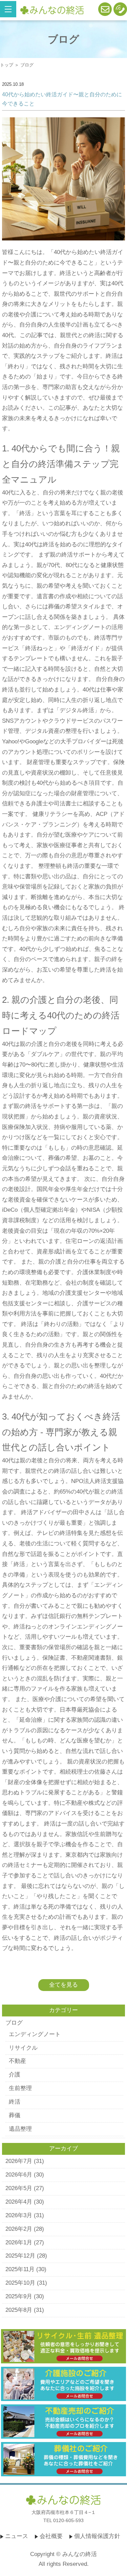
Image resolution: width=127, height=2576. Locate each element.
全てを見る (63, 1985)
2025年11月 (20, 2269)
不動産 (17, 2061)
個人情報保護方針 (97, 2536)
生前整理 (20, 2088)
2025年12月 (20, 2256)
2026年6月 (19, 2175)
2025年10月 (20, 2283)
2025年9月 (19, 2296)
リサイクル (23, 2048)
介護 (15, 2075)
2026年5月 (19, 2188)
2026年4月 (19, 2202)
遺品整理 (20, 2129)
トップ (7, 65)
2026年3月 (19, 2215)
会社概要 (51, 2536)
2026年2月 (19, 2229)
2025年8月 (19, 2310)
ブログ (14, 2023)
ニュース (17, 2536)
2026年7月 (19, 2161)
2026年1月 (19, 2242)
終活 (15, 2102)
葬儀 (15, 2115)
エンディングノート (35, 2034)
